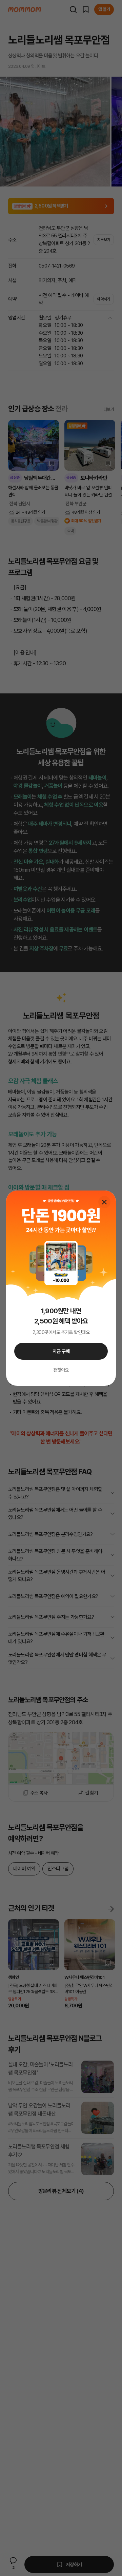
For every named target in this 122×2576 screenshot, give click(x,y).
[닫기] (104, 1202)
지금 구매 (61, 1351)
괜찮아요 (61, 1370)
